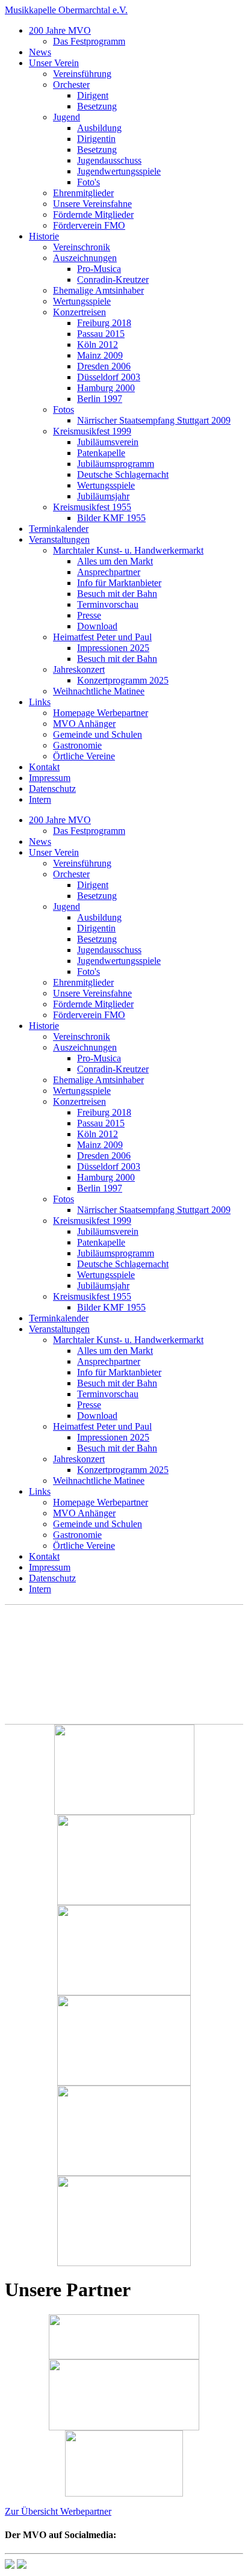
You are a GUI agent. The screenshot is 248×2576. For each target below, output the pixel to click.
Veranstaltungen (59, 539)
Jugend (67, 117)
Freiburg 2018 (104, 323)
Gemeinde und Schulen (98, 734)
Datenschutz (52, 789)
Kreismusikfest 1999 (92, 431)
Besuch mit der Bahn (117, 594)
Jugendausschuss (109, 160)
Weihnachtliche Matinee (99, 691)
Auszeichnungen (85, 258)
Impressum (50, 778)
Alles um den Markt (115, 561)
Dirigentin (96, 139)
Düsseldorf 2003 (109, 377)
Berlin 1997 (100, 399)
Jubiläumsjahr (103, 496)
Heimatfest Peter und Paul (102, 637)
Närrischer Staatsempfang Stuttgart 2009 (154, 420)
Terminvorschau (108, 604)
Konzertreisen (79, 312)
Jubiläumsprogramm (116, 464)
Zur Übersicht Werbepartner (58, 2511)
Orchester (71, 85)
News (40, 52)
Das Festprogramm (89, 41)
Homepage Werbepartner (101, 713)
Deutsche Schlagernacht (123, 474)
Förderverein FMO (89, 225)
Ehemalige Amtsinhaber (98, 290)
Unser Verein (54, 63)
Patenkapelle (101, 453)
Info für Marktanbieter (119, 583)
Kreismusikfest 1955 (92, 507)
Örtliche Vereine (84, 756)
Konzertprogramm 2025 (123, 680)
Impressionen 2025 (113, 648)
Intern (40, 799)
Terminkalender (59, 529)
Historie (44, 236)
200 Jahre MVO (60, 30)
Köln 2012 (98, 344)
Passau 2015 (101, 334)
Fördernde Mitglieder (93, 215)
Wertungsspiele (82, 301)
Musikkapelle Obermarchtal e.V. (66, 10)
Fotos (64, 409)
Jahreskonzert (79, 669)
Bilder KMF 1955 (111, 518)
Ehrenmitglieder (83, 193)
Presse (89, 615)
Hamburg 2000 (106, 388)
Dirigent (93, 95)
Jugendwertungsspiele (119, 171)
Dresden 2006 (104, 366)
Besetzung (97, 106)
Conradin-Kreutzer (113, 280)
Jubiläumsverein (108, 442)
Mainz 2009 (100, 355)
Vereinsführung (82, 74)
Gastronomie (77, 745)
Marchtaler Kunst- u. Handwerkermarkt (128, 550)
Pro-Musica (99, 269)
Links (40, 702)
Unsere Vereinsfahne (92, 204)
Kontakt (44, 767)
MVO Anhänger (84, 724)
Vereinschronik (82, 247)
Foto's (88, 182)
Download (97, 626)
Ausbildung (99, 128)
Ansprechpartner (109, 572)
